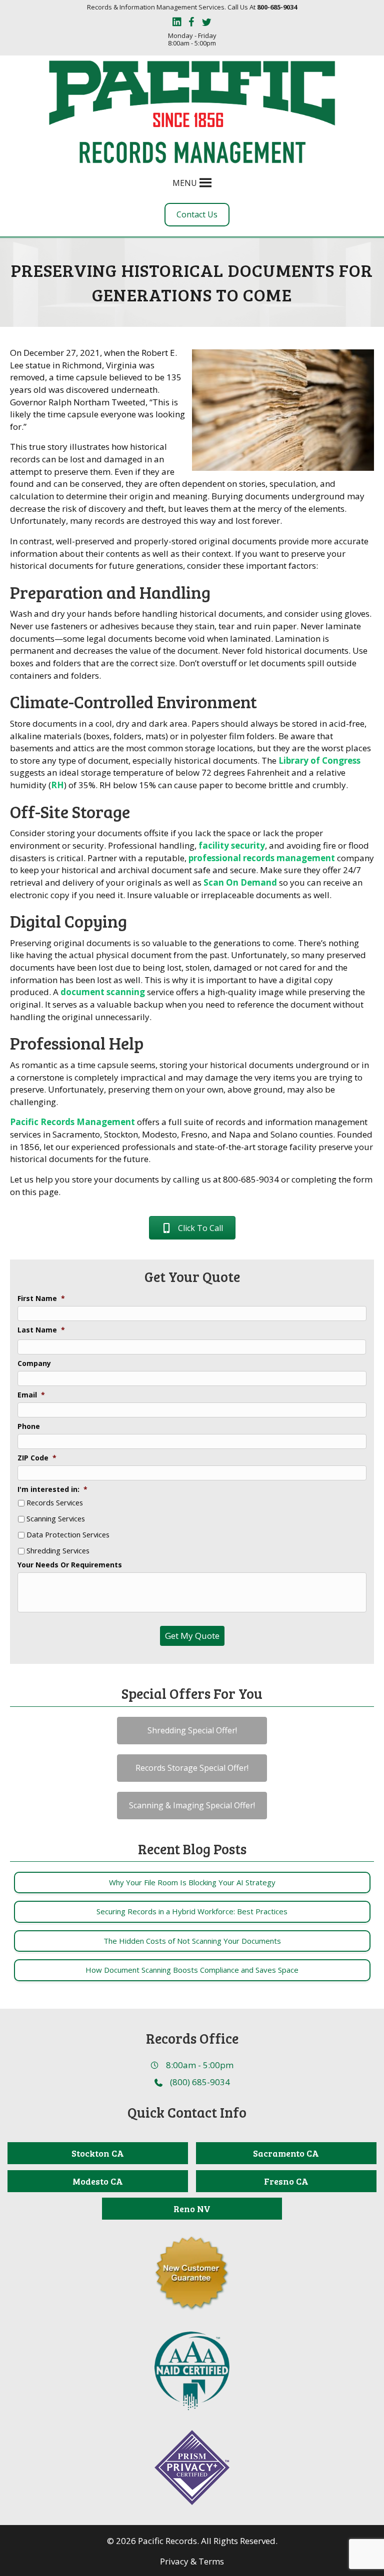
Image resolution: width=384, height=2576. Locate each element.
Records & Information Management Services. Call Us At (192, 7)
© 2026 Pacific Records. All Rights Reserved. (192, 2541)
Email (31, 1395)
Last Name (41, 1330)
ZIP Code (37, 1458)
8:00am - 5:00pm (200, 2065)
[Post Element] (192, 1883)
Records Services (55, 1503)
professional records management (262, 858)
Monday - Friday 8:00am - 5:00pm (192, 40)
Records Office (192, 2038)
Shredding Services (58, 1551)
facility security (232, 845)
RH (57, 785)
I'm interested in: (52, 1489)
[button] (185, 183)
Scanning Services (56, 1519)
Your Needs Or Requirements (70, 1565)
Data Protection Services (68, 1535)
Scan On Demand (240, 882)
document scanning (103, 992)
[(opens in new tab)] (192, 2370)
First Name (41, 1298)
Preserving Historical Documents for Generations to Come (192, 282)
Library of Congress (319, 760)
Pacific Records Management (72, 1122)
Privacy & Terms (192, 2561)
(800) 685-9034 (200, 2082)
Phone (29, 1426)
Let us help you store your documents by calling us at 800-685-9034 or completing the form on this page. (191, 1186)
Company (34, 1363)
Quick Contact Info (187, 2112)
